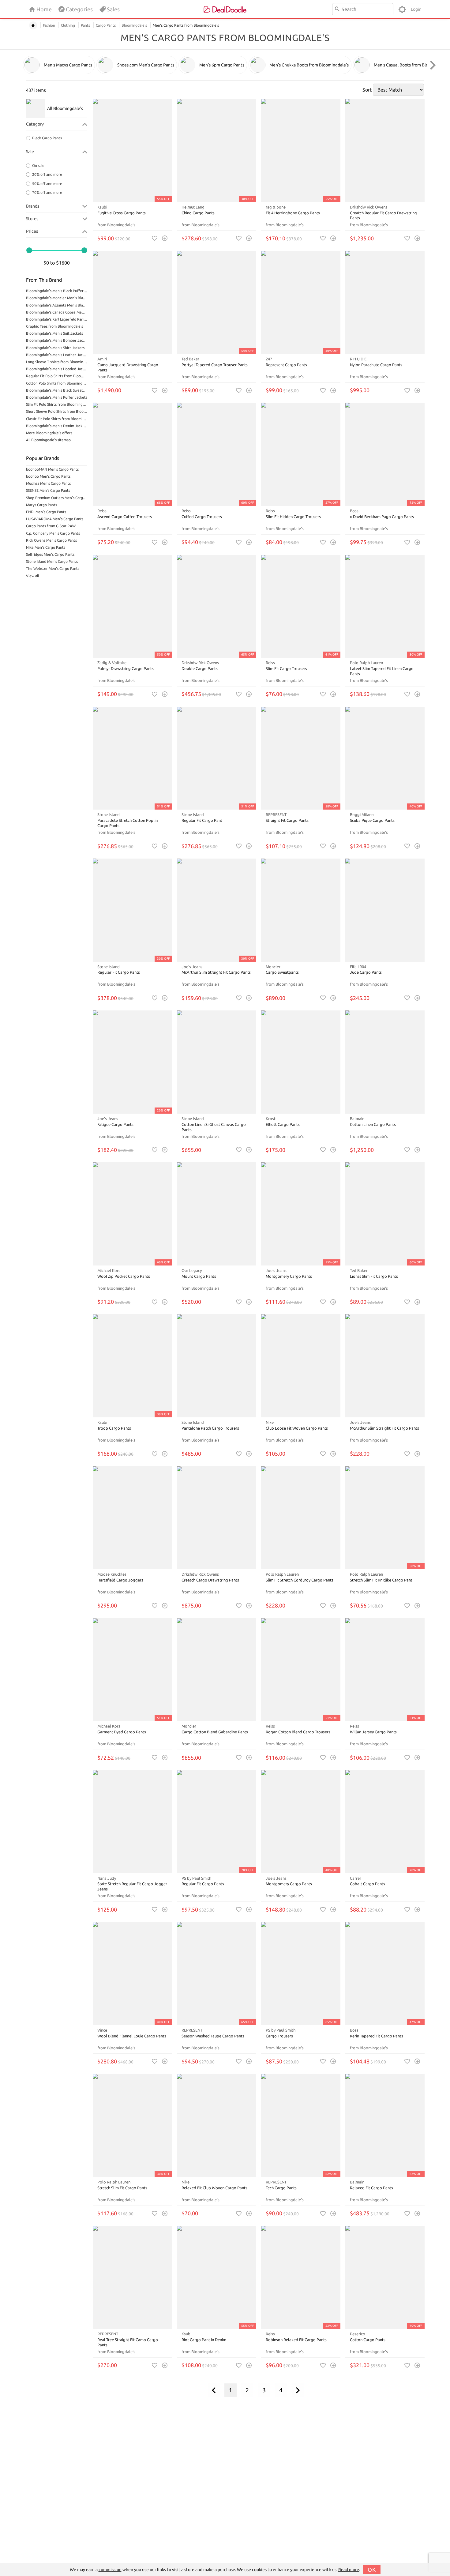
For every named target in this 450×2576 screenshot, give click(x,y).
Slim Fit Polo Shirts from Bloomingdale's (57, 404)
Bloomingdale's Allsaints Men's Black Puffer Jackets (57, 305)
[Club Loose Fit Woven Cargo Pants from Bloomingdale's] (301, 1366)
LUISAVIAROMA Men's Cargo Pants (55, 519)
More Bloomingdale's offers (49, 433)
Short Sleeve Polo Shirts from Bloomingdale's (57, 411)
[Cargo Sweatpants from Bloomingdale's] (301, 910)
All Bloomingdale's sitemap (48, 440)
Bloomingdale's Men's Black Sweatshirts (57, 390)
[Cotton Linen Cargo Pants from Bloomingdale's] (385, 1062)
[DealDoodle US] (225, 9)
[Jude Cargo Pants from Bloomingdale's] (385, 910)
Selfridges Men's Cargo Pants (50, 554)
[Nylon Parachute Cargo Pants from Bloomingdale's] (385, 302)
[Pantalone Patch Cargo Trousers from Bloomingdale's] (217, 1366)
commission (110, 2570)
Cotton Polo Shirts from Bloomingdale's (57, 383)
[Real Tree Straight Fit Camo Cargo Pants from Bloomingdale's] (132, 2277)
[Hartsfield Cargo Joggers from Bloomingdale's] (132, 1518)
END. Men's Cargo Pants (46, 512)
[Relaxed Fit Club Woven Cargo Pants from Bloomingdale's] (217, 2125)
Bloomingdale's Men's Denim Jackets (57, 426)
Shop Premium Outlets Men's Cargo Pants (57, 498)
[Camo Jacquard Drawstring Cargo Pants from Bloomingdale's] (132, 302)
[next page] (298, 2390)
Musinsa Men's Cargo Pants (48, 483)
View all (32, 576)
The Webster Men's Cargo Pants (53, 568)
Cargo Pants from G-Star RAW (51, 526)
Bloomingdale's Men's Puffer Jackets (57, 397)
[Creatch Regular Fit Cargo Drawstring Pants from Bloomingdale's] (385, 150)
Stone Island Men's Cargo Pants (52, 561)
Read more (349, 2570)
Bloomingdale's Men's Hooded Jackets (57, 369)
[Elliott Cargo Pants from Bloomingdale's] (301, 1062)
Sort (367, 90)
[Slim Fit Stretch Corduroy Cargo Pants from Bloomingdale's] (301, 1518)
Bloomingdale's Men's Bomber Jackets (57, 340)
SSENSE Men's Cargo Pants (48, 490)
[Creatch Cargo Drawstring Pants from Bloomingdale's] (217, 1518)
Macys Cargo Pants (41, 505)
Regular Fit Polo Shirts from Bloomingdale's (57, 376)
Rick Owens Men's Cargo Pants (51, 540)
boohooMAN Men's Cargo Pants (52, 469)
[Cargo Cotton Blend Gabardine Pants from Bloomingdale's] (217, 1670)
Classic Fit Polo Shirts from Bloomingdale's (57, 419)
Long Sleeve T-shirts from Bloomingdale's (57, 362)
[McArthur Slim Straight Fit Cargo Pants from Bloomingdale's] (385, 1366)
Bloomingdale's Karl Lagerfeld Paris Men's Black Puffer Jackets (57, 319)
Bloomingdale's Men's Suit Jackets (54, 333)
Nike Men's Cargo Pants (46, 547)
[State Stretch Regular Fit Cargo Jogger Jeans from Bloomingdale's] (132, 1822)
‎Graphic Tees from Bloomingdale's (54, 326)
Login (416, 9)
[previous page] (214, 2390)
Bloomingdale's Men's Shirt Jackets (55, 348)
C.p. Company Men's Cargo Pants (53, 533)
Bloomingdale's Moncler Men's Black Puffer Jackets (57, 298)
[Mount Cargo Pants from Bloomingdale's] (217, 1214)
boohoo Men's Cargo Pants (48, 476)
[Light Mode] (402, 9)
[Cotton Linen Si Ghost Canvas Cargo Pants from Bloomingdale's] (217, 1062)
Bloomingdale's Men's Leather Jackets (57, 355)
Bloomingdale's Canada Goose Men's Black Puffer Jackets (57, 312)
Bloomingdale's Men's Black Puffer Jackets (57, 291)
